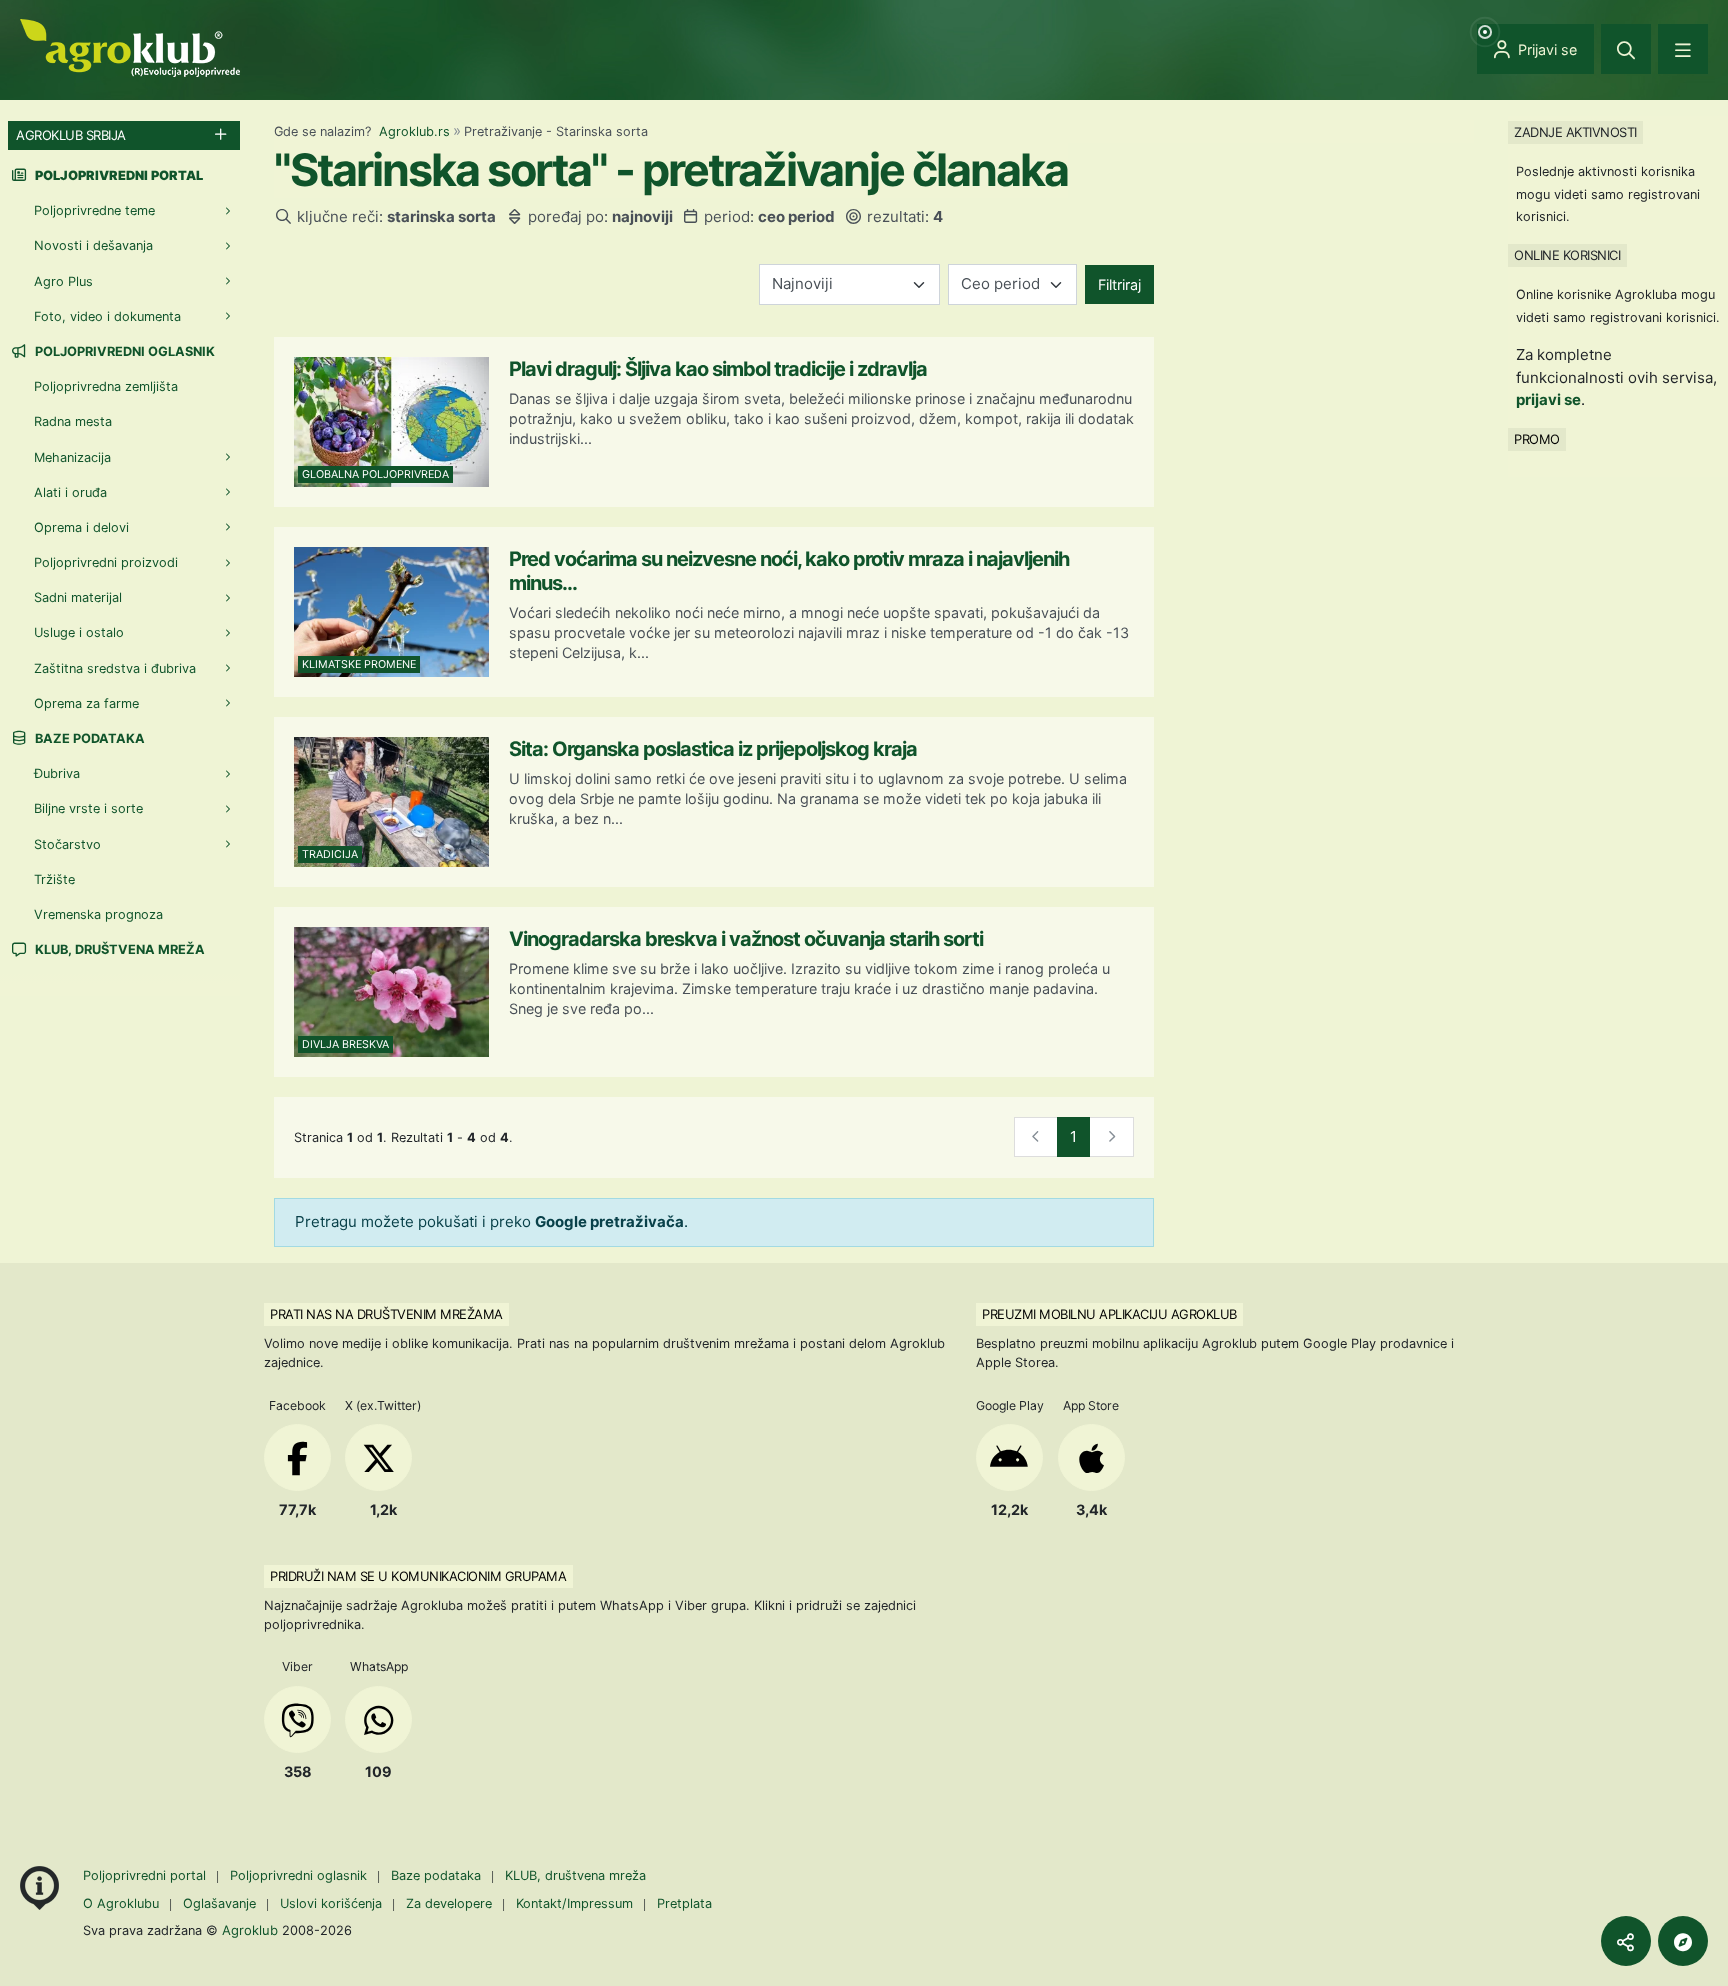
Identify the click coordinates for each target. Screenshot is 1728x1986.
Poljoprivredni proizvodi (106, 562)
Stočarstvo (67, 844)
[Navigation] (1683, 49)
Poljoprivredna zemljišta (106, 386)
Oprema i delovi (81, 527)
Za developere (449, 1903)
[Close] (1626, 49)
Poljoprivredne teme (94, 210)
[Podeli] (1626, 1941)
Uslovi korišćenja (331, 1903)
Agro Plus (63, 281)
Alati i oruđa (70, 492)
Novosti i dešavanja (93, 245)
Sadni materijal (78, 597)
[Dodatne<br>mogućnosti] (1683, 1941)
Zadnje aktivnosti (1575, 132)
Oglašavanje (219, 1903)
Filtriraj (1119, 284)
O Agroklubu (121, 1903)
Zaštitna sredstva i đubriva (115, 668)
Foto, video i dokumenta (107, 316)
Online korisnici (1567, 255)
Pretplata (684, 1903)
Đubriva (57, 773)
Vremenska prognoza (98, 914)
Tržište (54, 879)
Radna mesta (73, 421)
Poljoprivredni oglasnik (123, 351)
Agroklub (250, 1930)
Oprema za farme (86, 703)
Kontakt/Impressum (574, 1903)
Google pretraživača (609, 1221)
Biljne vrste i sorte (88, 808)
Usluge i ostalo (79, 632)
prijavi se (1548, 399)
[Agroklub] (130, 46)
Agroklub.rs (414, 131)
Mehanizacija (72, 457)
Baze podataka (88, 738)
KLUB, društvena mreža (118, 949)
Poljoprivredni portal (146, 1875)
